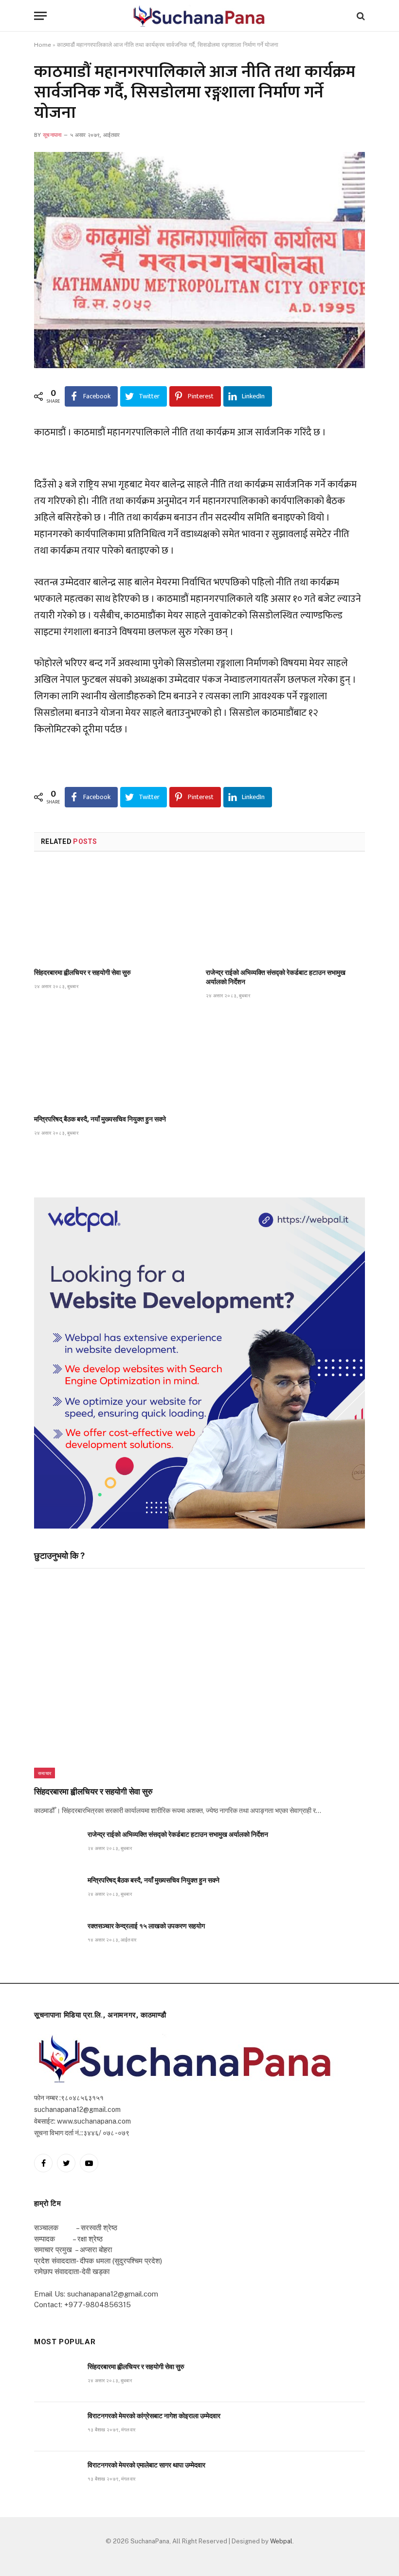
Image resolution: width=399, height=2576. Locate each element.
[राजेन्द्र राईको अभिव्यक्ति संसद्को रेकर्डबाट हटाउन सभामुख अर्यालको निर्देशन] (285, 913)
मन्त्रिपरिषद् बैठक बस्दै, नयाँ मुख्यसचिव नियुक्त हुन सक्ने (100, 1119)
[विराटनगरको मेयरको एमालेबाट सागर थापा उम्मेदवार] (56, 2476)
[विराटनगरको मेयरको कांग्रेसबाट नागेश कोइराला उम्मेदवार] (56, 2427)
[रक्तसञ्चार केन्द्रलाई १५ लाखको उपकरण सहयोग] (56, 1937)
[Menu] (40, 16)
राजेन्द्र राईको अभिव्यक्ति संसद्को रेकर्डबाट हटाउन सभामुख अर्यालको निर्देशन (276, 977)
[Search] (360, 16)
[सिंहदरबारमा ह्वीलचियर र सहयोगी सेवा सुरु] (114, 913)
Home (43, 45)
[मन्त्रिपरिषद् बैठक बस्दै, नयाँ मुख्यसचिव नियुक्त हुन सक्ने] (114, 1060)
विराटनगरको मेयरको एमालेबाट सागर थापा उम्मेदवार (146, 2465)
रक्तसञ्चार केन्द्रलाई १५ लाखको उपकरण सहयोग (146, 1926)
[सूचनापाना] (199, 16)
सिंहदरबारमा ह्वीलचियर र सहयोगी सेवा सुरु (82, 972)
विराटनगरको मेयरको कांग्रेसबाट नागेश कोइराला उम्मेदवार (154, 2416)
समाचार (45, 1773)
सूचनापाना (52, 135)
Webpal (281, 2541)
